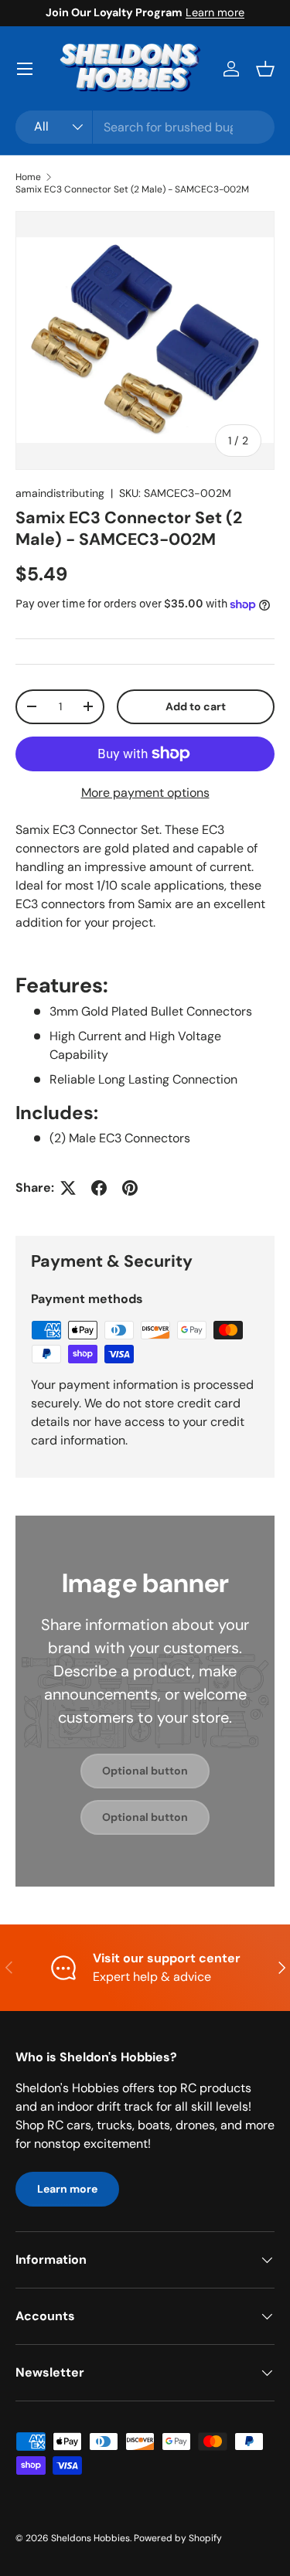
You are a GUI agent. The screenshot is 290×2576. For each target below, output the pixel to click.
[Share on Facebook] (99, 1188)
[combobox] (145, 127)
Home (28, 177)
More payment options (145, 793)
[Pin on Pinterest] (130, 1188)
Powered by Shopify (178, 2538)
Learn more (215, 12)
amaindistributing (60, 493)
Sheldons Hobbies (90, 2538)
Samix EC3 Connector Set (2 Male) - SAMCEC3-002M (132, 189)
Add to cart (196, 706)
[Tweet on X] (68, 1188)
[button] (265, 69)
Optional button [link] (145, 1771)
